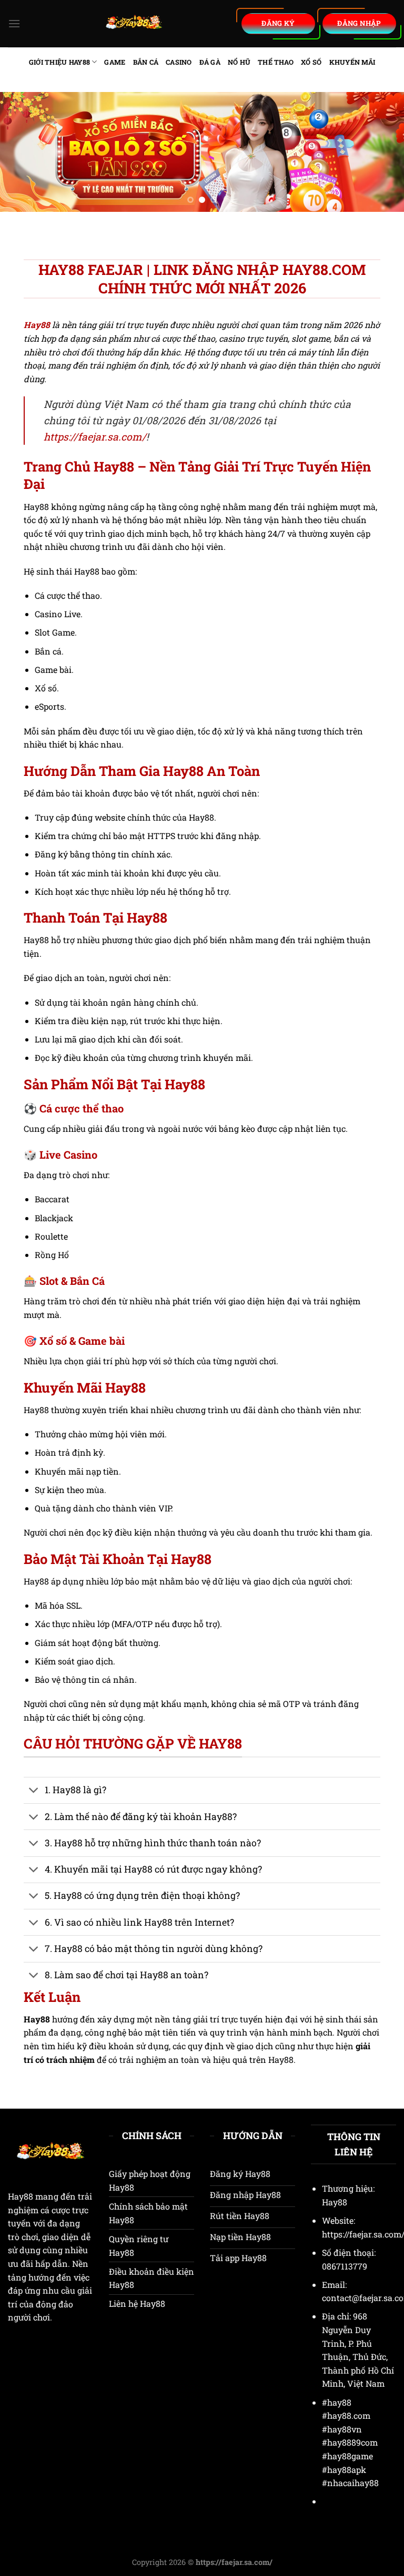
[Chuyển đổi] (34, 1791)
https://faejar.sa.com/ (95, 437)
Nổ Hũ (239, 62)
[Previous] (22, 152)
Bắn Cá (146, 62)
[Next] (382, 152)
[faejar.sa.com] (134, 24)
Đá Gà (210, 62)
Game (115, 62)
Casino (179, 62)
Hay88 (21, 2196)
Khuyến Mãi (352, 62)
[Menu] (14, 23)
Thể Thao (276, 62)
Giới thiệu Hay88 (59, 62)
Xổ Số (311, 62)
